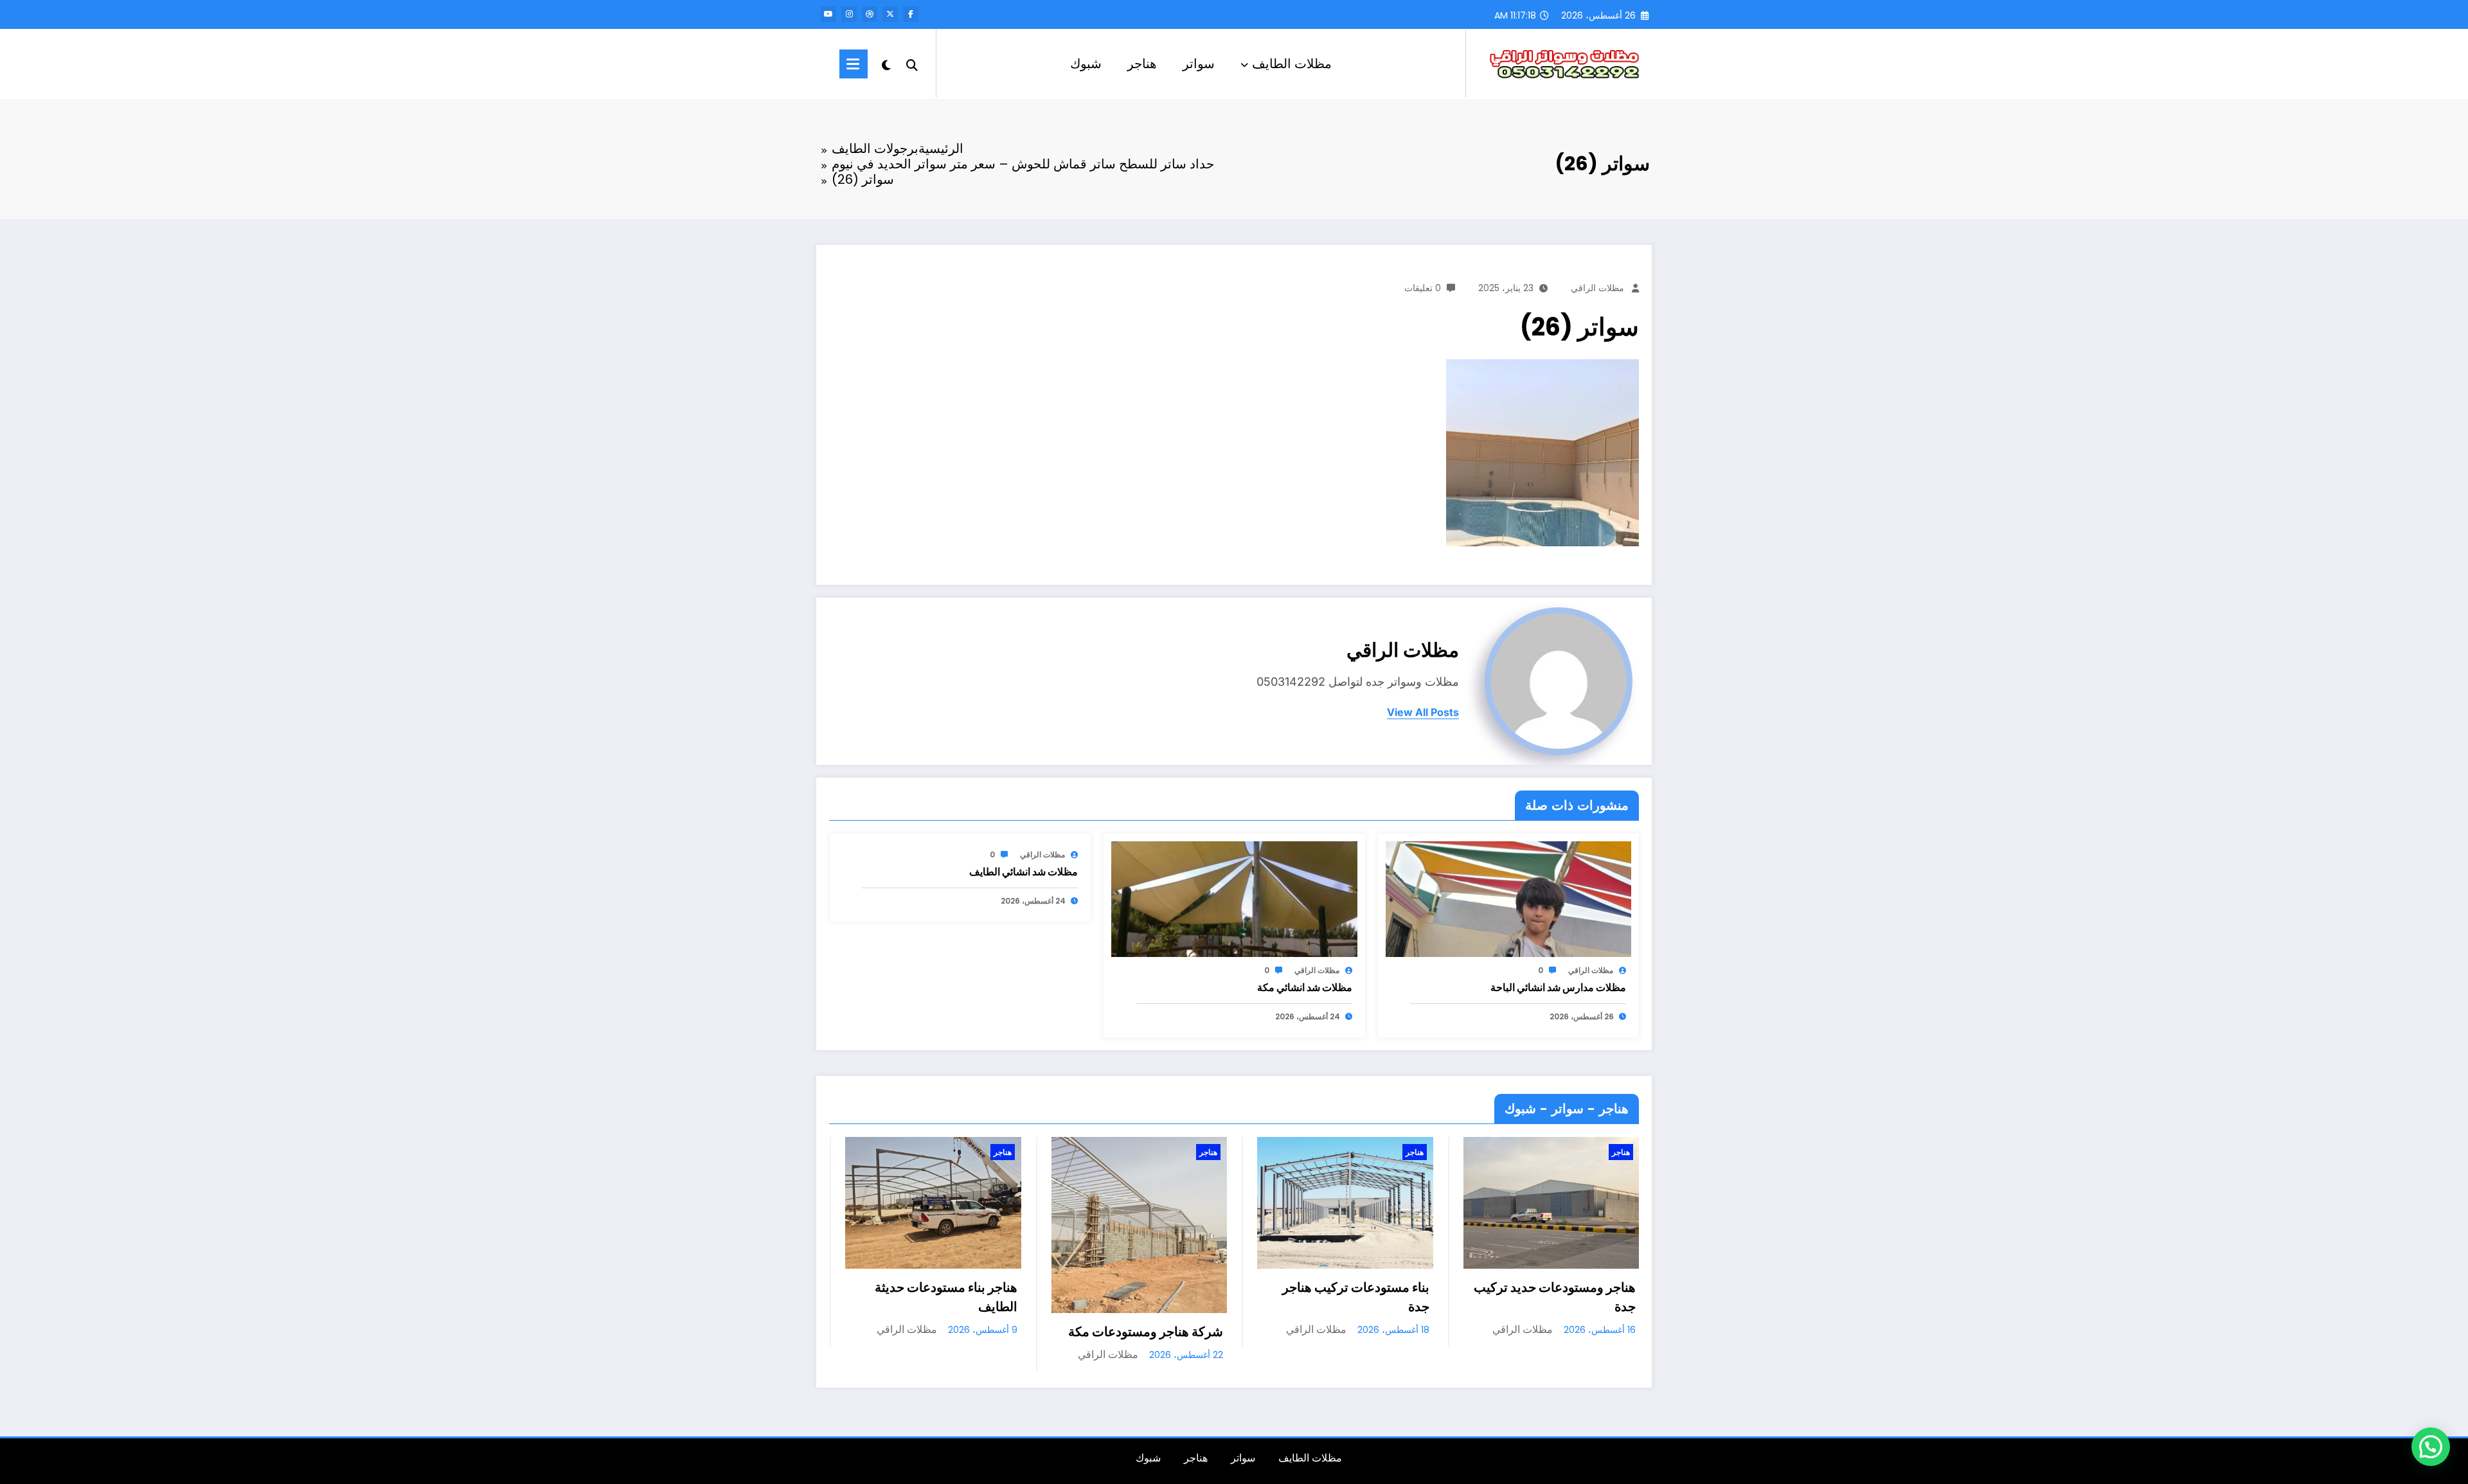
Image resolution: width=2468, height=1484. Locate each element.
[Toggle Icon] (854, 64)
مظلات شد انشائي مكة (1305, 988)
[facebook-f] (911, 14)
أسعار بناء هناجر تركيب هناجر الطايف (1559, 1297)
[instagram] (849, 14)
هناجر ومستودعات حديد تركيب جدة (1348, 1297)
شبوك (1086, 64)
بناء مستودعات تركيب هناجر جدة (1149, 1297)
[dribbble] (870, 14)
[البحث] (912, 64)
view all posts (1423, 712)
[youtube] (828, 14)
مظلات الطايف (1292, 64)
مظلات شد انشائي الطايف (1024, 872)
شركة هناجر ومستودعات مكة (939, 1332)
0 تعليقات (1423, 288)
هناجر (1142, 64)
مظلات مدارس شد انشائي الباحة (1558, 988)
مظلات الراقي (1597, 288)
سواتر (1199, 64)
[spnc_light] (886, 64)
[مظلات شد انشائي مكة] (1234, 898)
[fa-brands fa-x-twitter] (890, 14)
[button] (2431, 1447)
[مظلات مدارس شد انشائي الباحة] (1508, 898)
